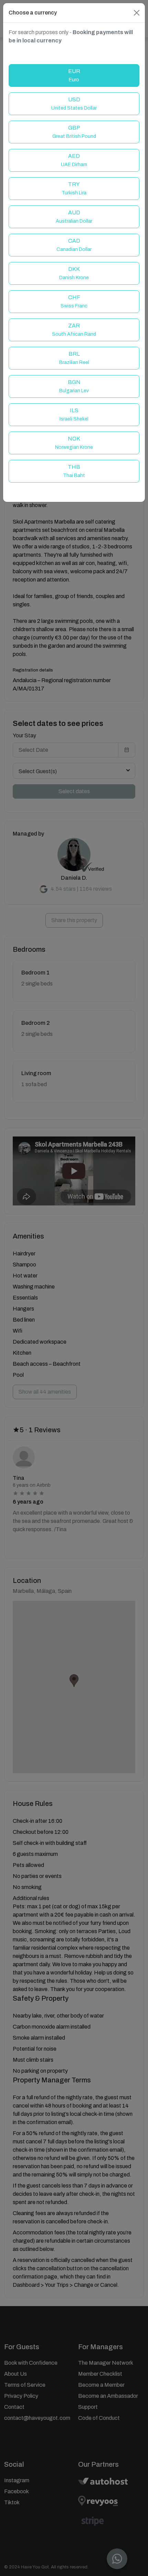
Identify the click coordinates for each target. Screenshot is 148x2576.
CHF (74, 301)
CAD (74, 245)
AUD (74, 217)
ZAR (74, 330)
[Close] (137, 13)
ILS (74, 415)
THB (74, 471)
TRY (74, 188)
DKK (74, 273)
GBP (74, 132)
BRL (74, 358)
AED (74, 160)
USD (74, 104)
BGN (74, 386)
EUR (74, 75)
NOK (74, 443)
